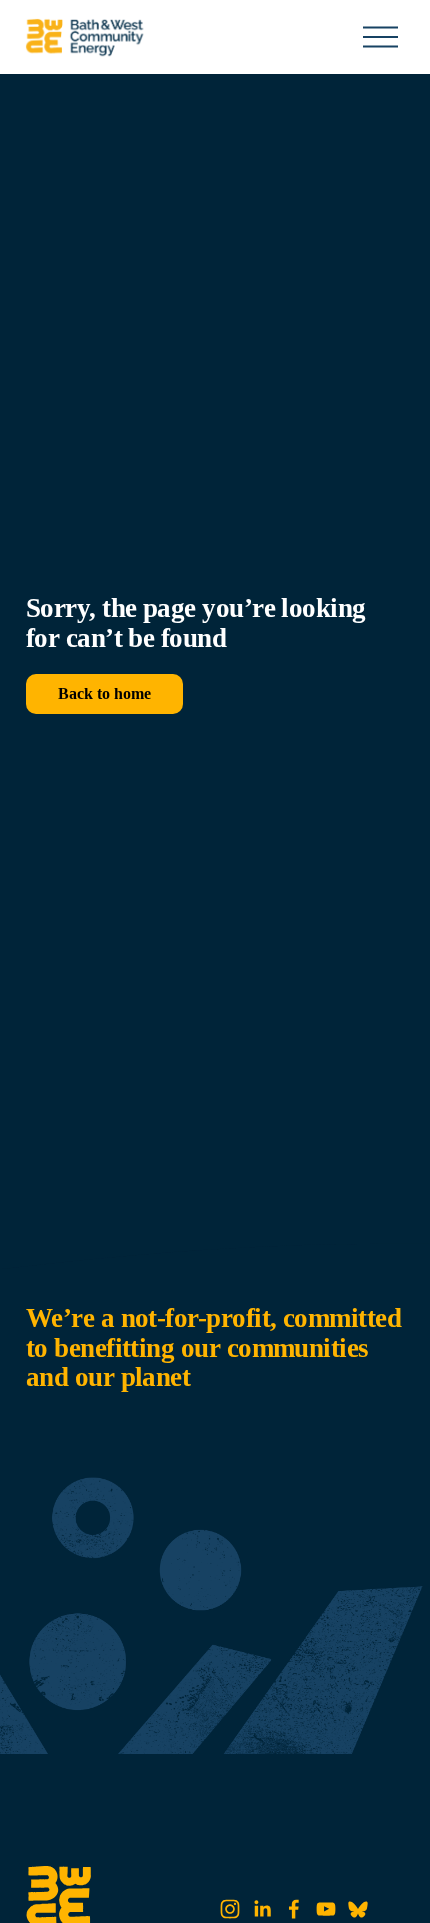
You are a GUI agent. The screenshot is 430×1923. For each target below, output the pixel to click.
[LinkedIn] (262, 1909)
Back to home (104, 693)
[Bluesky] (358, 1909)
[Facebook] (294, 1909)
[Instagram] (230, 1909)
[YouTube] (326, 1909)
